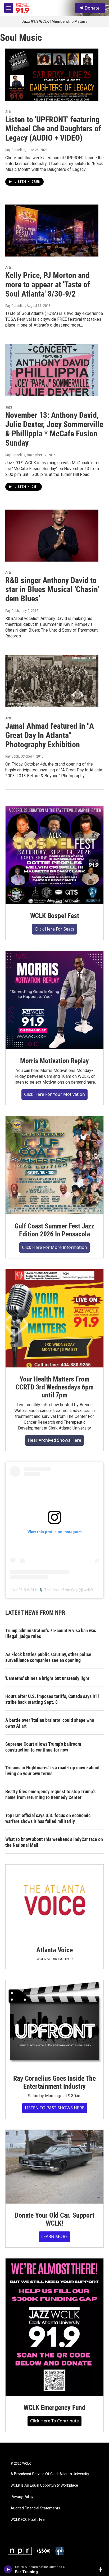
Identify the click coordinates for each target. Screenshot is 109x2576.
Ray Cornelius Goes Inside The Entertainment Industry (54, 2082)
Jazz (9, 407)
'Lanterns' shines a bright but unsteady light (47, 1678)
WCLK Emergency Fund (54, 2408)
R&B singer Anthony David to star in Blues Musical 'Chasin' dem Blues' (52, 590)
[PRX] (44, 2551)
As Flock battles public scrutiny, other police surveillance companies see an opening (48, 1657)
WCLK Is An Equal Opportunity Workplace (44, 2485)
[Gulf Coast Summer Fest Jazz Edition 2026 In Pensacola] (54, 1165)
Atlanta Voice (54, 1950)
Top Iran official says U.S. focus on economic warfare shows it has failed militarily (48, 1818)
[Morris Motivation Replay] (54, 1000)
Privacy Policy (22, 2497)
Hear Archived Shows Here (54, 1440)
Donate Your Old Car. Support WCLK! (54, 2219)
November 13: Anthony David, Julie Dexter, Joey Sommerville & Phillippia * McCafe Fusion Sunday (54, 429)
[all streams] (102, 2569)
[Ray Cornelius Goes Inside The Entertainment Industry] (54, 2023)
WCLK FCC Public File (28, 2520)
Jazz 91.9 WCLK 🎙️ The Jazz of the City (44, 1590)
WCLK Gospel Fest (55, 916)
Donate (92, 8)
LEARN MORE (54, 2236)
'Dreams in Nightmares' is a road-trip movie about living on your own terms (53, 1771)
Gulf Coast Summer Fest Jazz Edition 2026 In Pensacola (54, 1230)
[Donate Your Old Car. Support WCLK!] (54, 2167)
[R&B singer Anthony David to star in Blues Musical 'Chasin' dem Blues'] (52, 536)
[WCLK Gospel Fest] (54, 855)
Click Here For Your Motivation (54, 1094)
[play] (8, 2569)
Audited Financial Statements (35, 2508)
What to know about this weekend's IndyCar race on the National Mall (54, 1842)
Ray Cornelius (15, 150)
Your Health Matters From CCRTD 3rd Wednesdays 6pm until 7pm (54, 1387)
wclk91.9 (91, 1590)
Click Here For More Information (54, 1247)
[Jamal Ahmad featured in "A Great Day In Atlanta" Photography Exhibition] (52, 681)
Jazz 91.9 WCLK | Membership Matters (54, 21)
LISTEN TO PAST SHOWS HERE (55, 2108)
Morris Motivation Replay (54, 1061)
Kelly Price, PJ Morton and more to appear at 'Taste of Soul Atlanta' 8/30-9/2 (48, 284)
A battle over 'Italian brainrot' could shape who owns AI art (50, 1723)
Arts (8, 112)
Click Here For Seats (54, 929)
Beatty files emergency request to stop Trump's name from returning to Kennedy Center (50, 1794)
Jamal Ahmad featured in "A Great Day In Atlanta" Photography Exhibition (50, 735)
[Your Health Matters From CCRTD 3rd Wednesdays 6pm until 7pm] (54, 1318)
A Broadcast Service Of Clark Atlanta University (50, 2474)
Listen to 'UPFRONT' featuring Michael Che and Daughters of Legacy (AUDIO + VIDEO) (53, 129)
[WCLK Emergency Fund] (54, 2327)
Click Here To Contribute (54, 2421)
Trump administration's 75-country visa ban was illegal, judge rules (51, 1633)
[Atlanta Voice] (54, 1901)
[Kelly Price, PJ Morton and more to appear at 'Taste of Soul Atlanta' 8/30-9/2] (52, 231)
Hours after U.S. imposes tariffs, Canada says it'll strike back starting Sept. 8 (52, 1699)
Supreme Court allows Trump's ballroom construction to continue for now (43, 1747)
